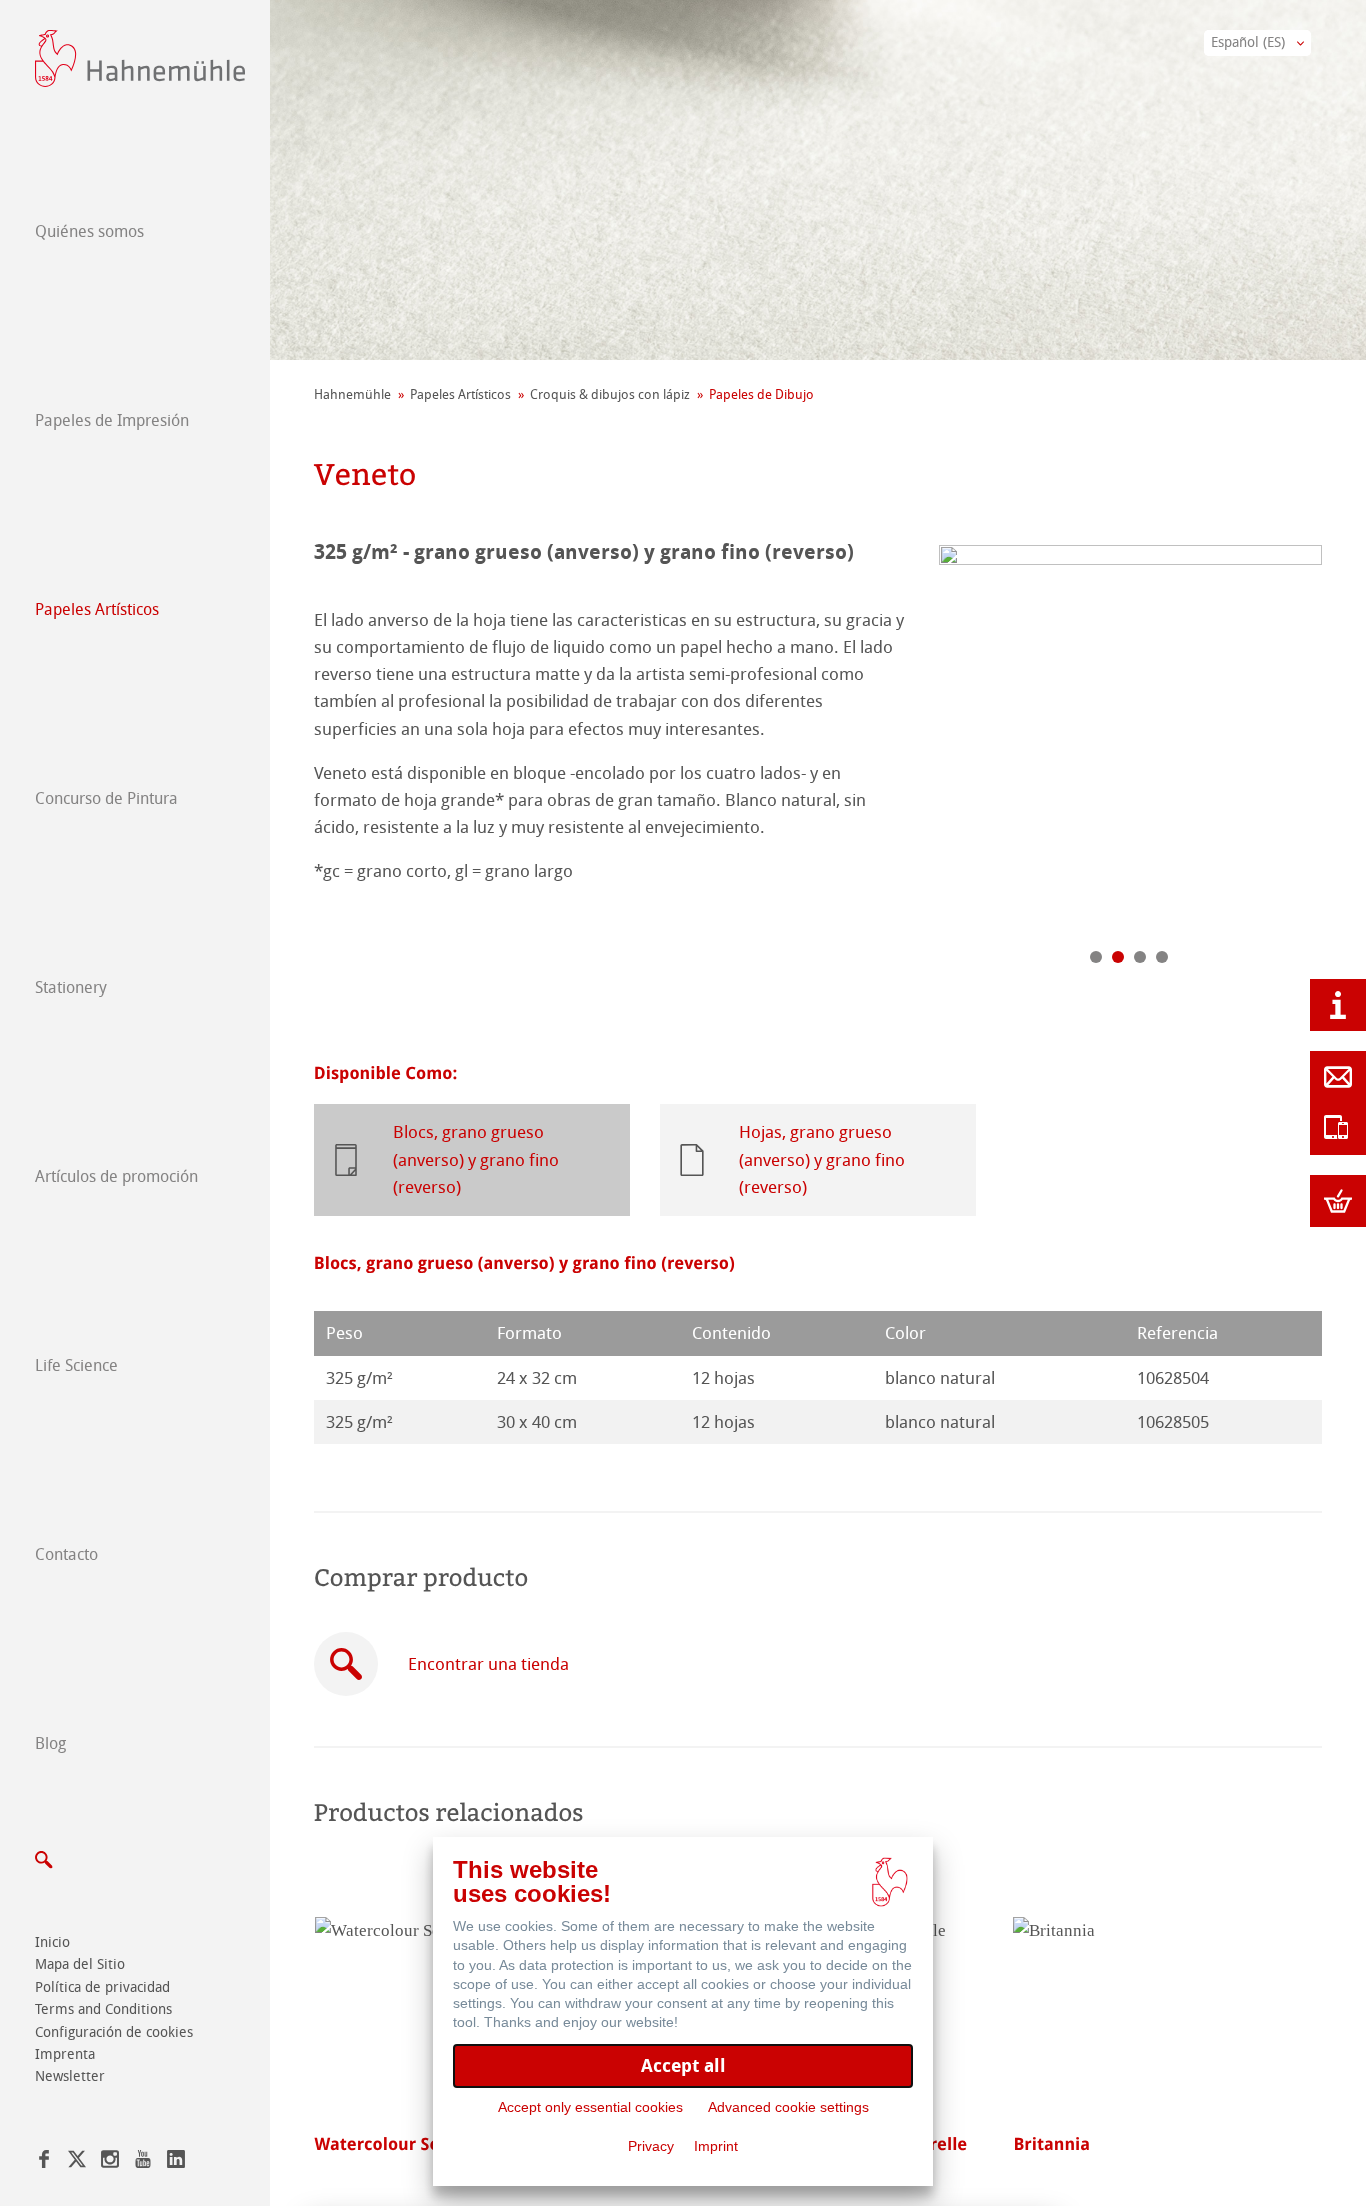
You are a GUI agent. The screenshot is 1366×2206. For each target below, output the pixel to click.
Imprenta (65, 2054)
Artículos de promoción (116, 1176)
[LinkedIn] (176, 2162)
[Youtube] (143, 2162)
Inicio (52, 1942)
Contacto (66, 1554)
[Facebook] (44, 2162)
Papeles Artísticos (97, 609)
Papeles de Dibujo (761, 394)
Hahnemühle (352, 394)
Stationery (71, 987)
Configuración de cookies (114, 2032)
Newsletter (70, 2076)
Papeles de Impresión (112, 420)
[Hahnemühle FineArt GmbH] (140, 58)
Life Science (76, 1365)
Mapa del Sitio (80, 1964)
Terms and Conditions (103, 2009)
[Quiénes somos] (1338, 1005)
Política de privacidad (102, 1987)
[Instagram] (110, 2162)
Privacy (651, 2146)
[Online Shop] (1338, 1201)
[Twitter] (77, 2162)
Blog (50, 1743)
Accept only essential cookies (590, 2107)
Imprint (716, 2146)
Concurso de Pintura (106, 798)
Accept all (683, 2065)
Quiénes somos (89, 231)
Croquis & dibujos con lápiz (610, 394)
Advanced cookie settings (788, 2107)
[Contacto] (1338, 1077)
